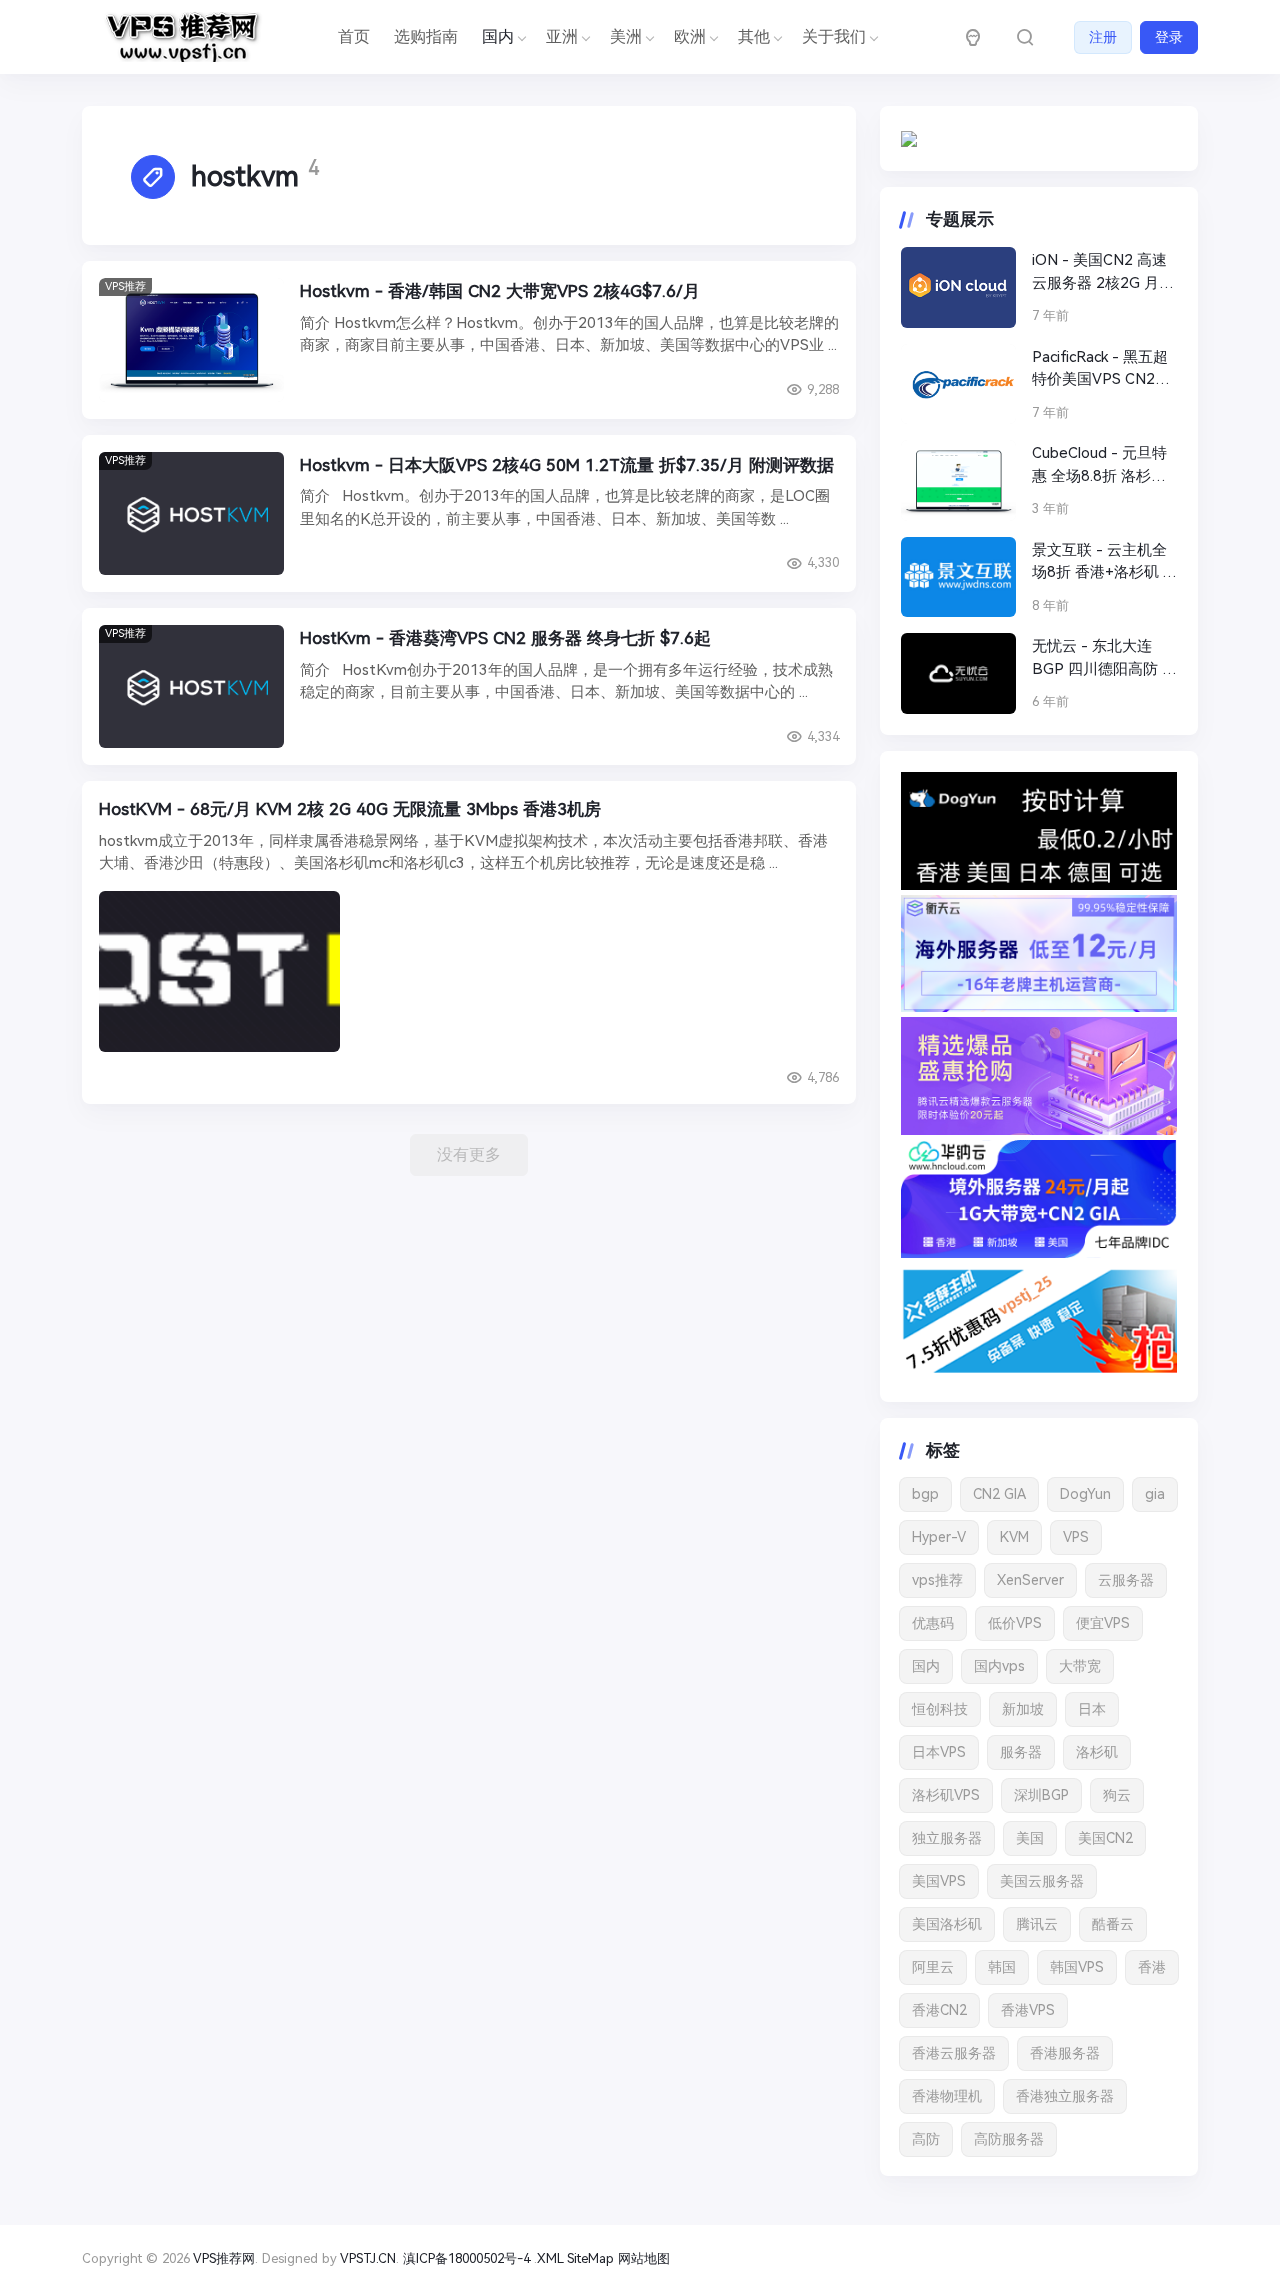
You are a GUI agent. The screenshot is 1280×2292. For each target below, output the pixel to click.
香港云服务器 (954, 2053)
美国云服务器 (1042, 1881)
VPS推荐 (125, 286)
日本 (1092, 1709)
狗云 (1117, 1795)
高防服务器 (1009, 2139)
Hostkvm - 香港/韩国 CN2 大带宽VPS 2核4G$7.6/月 (500, 291)
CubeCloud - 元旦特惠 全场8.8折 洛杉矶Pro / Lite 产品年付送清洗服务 (1103, 465)
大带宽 (1080, 1666)
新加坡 (1023, 1709)
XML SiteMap (575, 2258)
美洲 (626, 36)
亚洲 (562, 36)
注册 (1103, 37)
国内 (926, 1666)
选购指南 (426, 36)
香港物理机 (947, 2096)
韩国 (1002, 1967)
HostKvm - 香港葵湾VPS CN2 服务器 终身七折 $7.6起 (505, 638)
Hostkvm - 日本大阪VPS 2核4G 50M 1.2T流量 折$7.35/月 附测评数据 (567, 465)
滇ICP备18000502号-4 (466, 2258)
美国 (1030, 1838)
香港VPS (1028, 2010)
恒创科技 (940, 1709)
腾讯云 (1037, 1924)
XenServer (1030, 1580)
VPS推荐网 (224, 2258)
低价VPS (1015, 1623)
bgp (925, 1494)
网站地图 (644, 2258)
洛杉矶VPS (946, 1795)
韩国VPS (1077, 1967)
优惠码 (933, 1623)
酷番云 (1113, 1924)
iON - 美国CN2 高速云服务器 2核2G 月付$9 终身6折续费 (1103, 272)
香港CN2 (939, 2010)
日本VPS (939, 1752)
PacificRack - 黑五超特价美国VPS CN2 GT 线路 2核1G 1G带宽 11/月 (1103, 369)
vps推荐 (937, 1580)
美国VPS (939, 1881)
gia (1155, 1494)
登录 (1169, 37)
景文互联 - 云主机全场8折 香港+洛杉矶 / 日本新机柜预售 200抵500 (1100, 562)
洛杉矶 (1097, 1752)
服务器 (1021, 1752)
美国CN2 (1105, 1838)
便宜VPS (1103, 1623)
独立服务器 (947, 1838)
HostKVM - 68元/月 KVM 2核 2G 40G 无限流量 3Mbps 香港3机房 (350, 809)
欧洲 (690, 36)
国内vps (999, 1666)
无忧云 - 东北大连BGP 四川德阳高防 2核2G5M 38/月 (1101, 658)
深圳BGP (1041, 1795)
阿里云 (933, 1967)
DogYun (1085, 1494)
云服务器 (1126, 1580)
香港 (1152, 1967)
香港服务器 (1065, 2053)
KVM (1014, 1537)
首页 (354, 36)
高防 (926, 2139)
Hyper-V (939, 1537)
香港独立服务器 (1065, 2096)
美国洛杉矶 (947, 1924)
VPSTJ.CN (368, 2258)
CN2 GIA (999, 1494)
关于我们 (834, 36)
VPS (1076, 1537)
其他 (754, 36)
